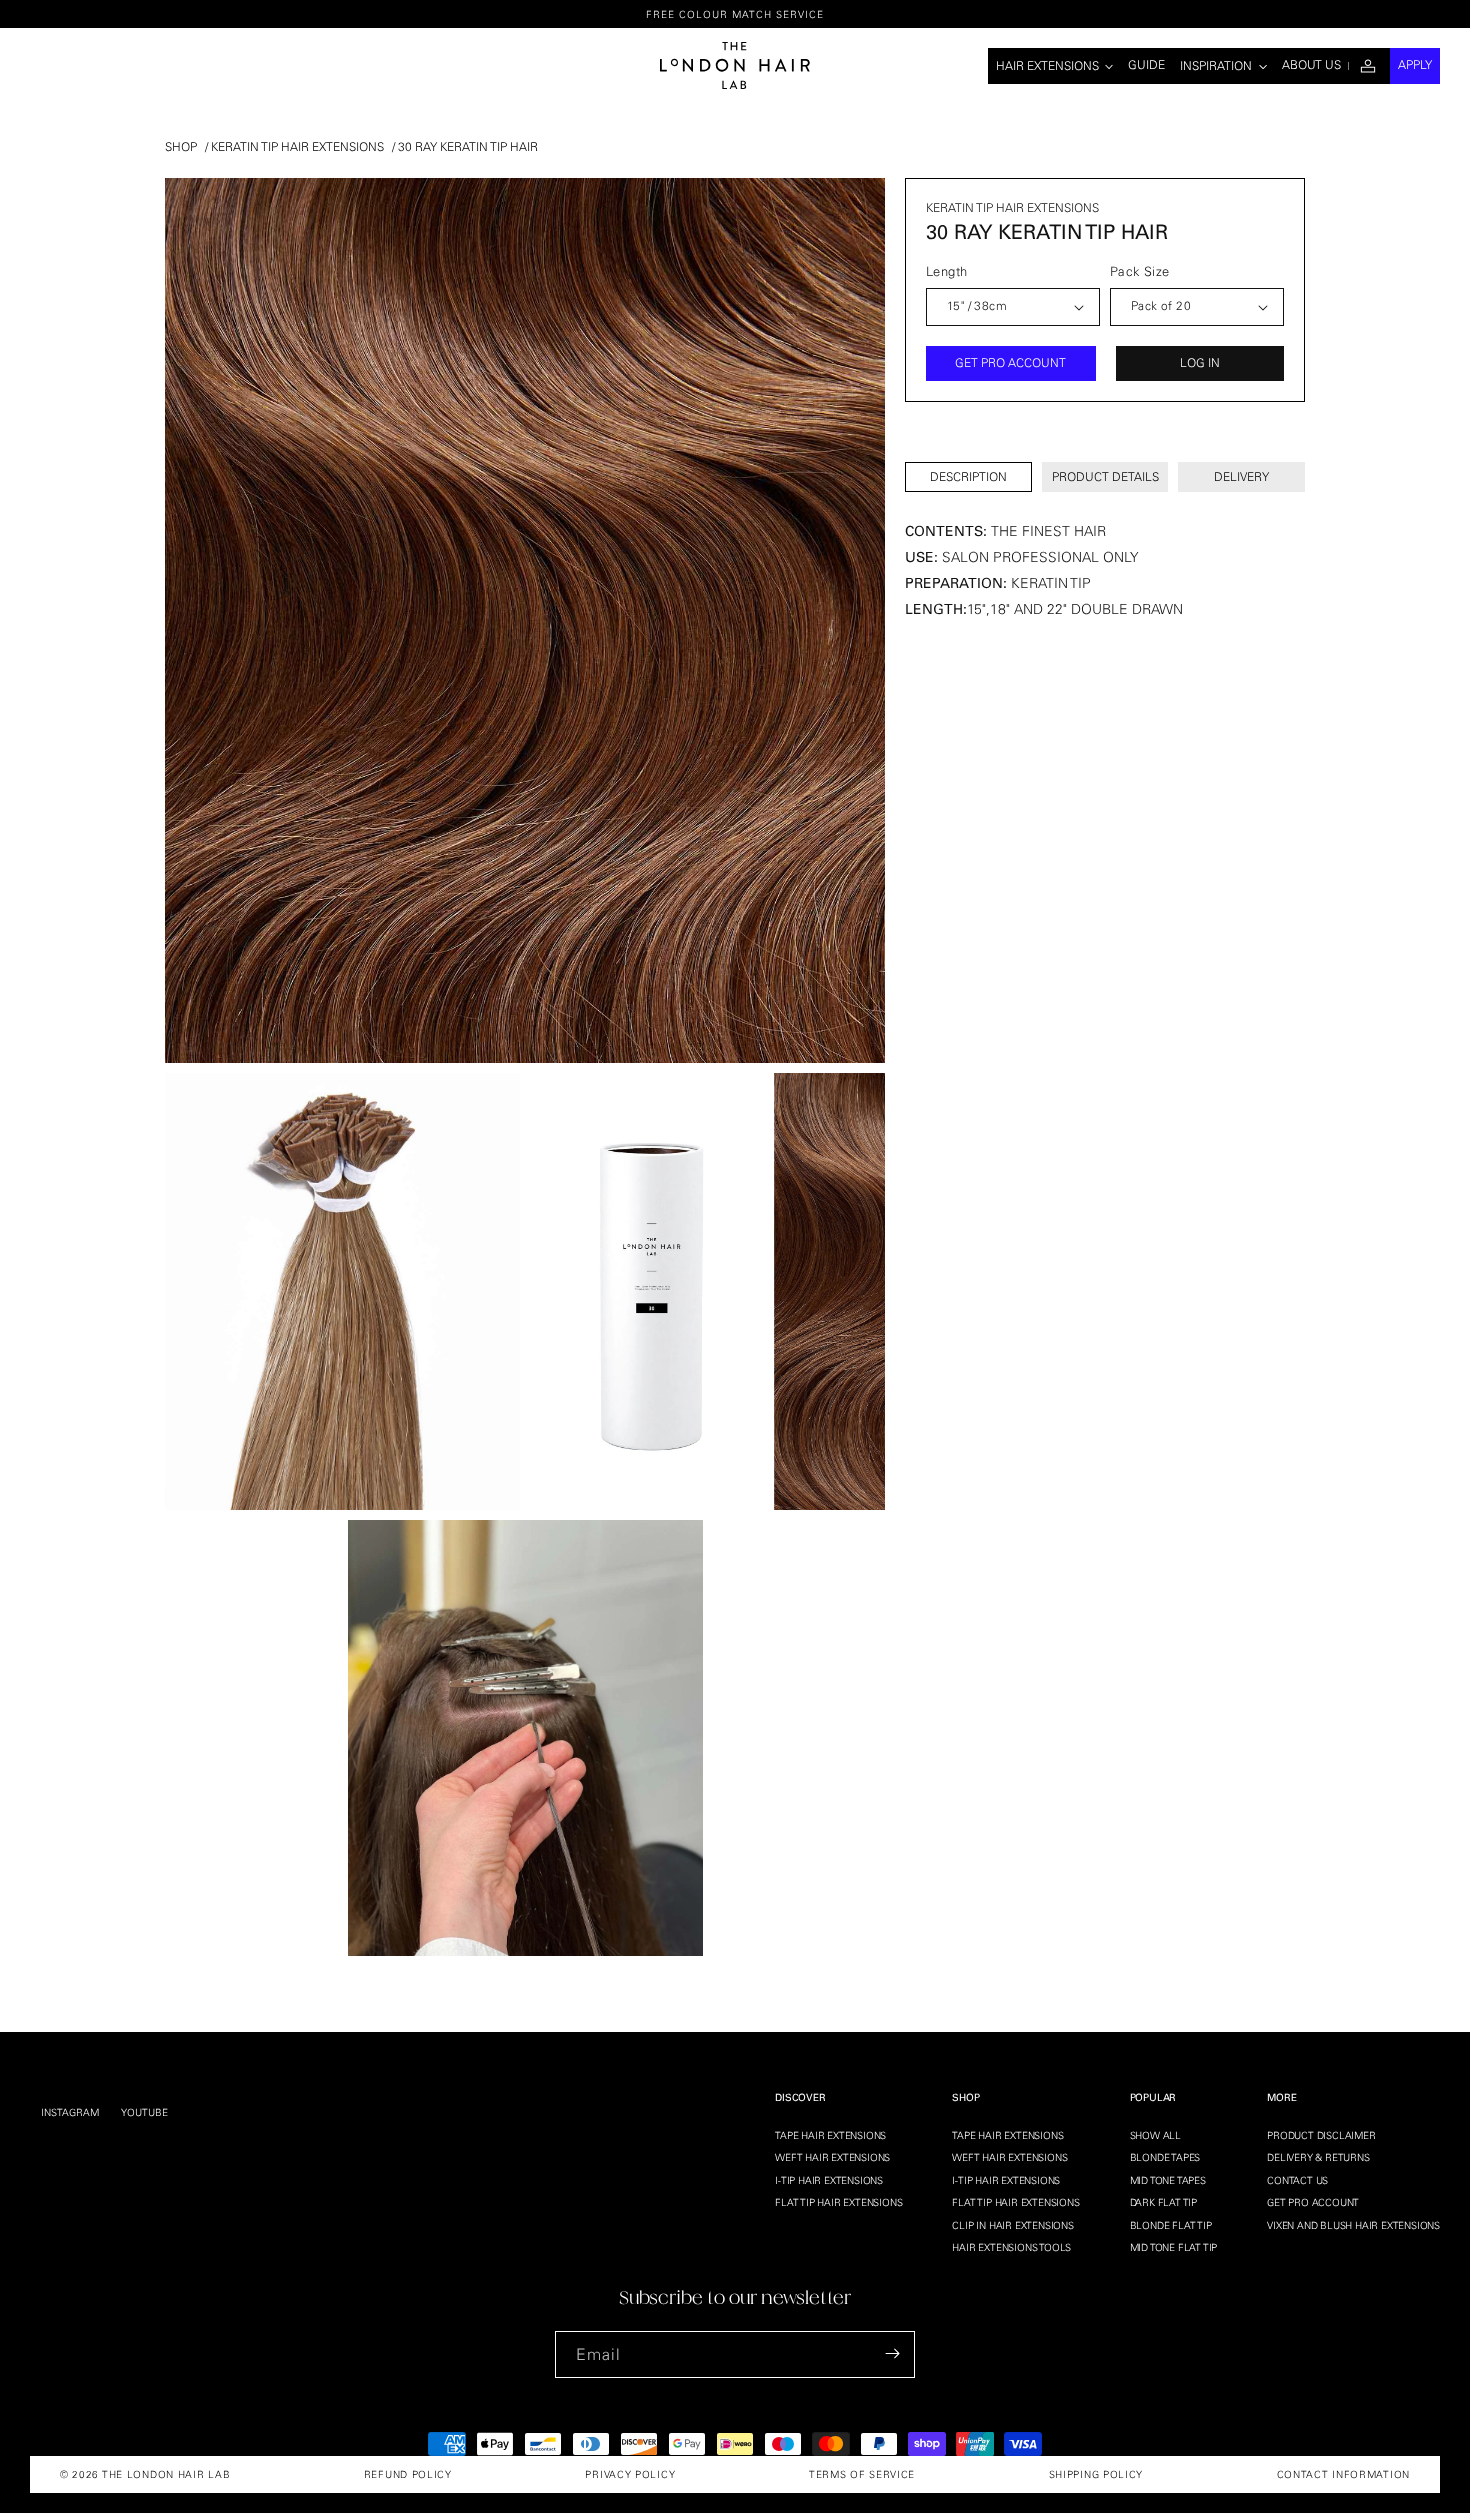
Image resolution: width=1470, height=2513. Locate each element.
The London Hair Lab (166, 2474)
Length (946, 271)
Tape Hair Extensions (830, 2135)
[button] (1055, 66)
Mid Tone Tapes (1168, 2180)
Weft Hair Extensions (832, 2158)
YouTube (144, 2112)
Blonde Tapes (1165, 2158)
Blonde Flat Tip (1171, 2225)
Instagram (70, 2112)
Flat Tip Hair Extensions (838, 2202)
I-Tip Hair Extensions (829, 2180)
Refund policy (408, 2474)
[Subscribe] (892, 2353)
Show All (1155, 2135)
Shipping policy (1096, 2474)
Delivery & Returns (1318, 2158)
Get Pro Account (1313, 2202)
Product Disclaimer (1321, 2135)
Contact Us (1297, 2180)
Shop (181, 147)
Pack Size (1140, 271)
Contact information (1343, 2474)
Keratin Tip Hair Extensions (297, 147)
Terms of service (862, 2474)
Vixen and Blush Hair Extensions (1353, 2225)
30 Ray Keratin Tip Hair (468, 147)
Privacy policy (630, 2474)
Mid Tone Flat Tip (1174, 2247)
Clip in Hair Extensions (1012, 2225)
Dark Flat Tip (1163, 2202)
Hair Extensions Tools (1011, 2247)
